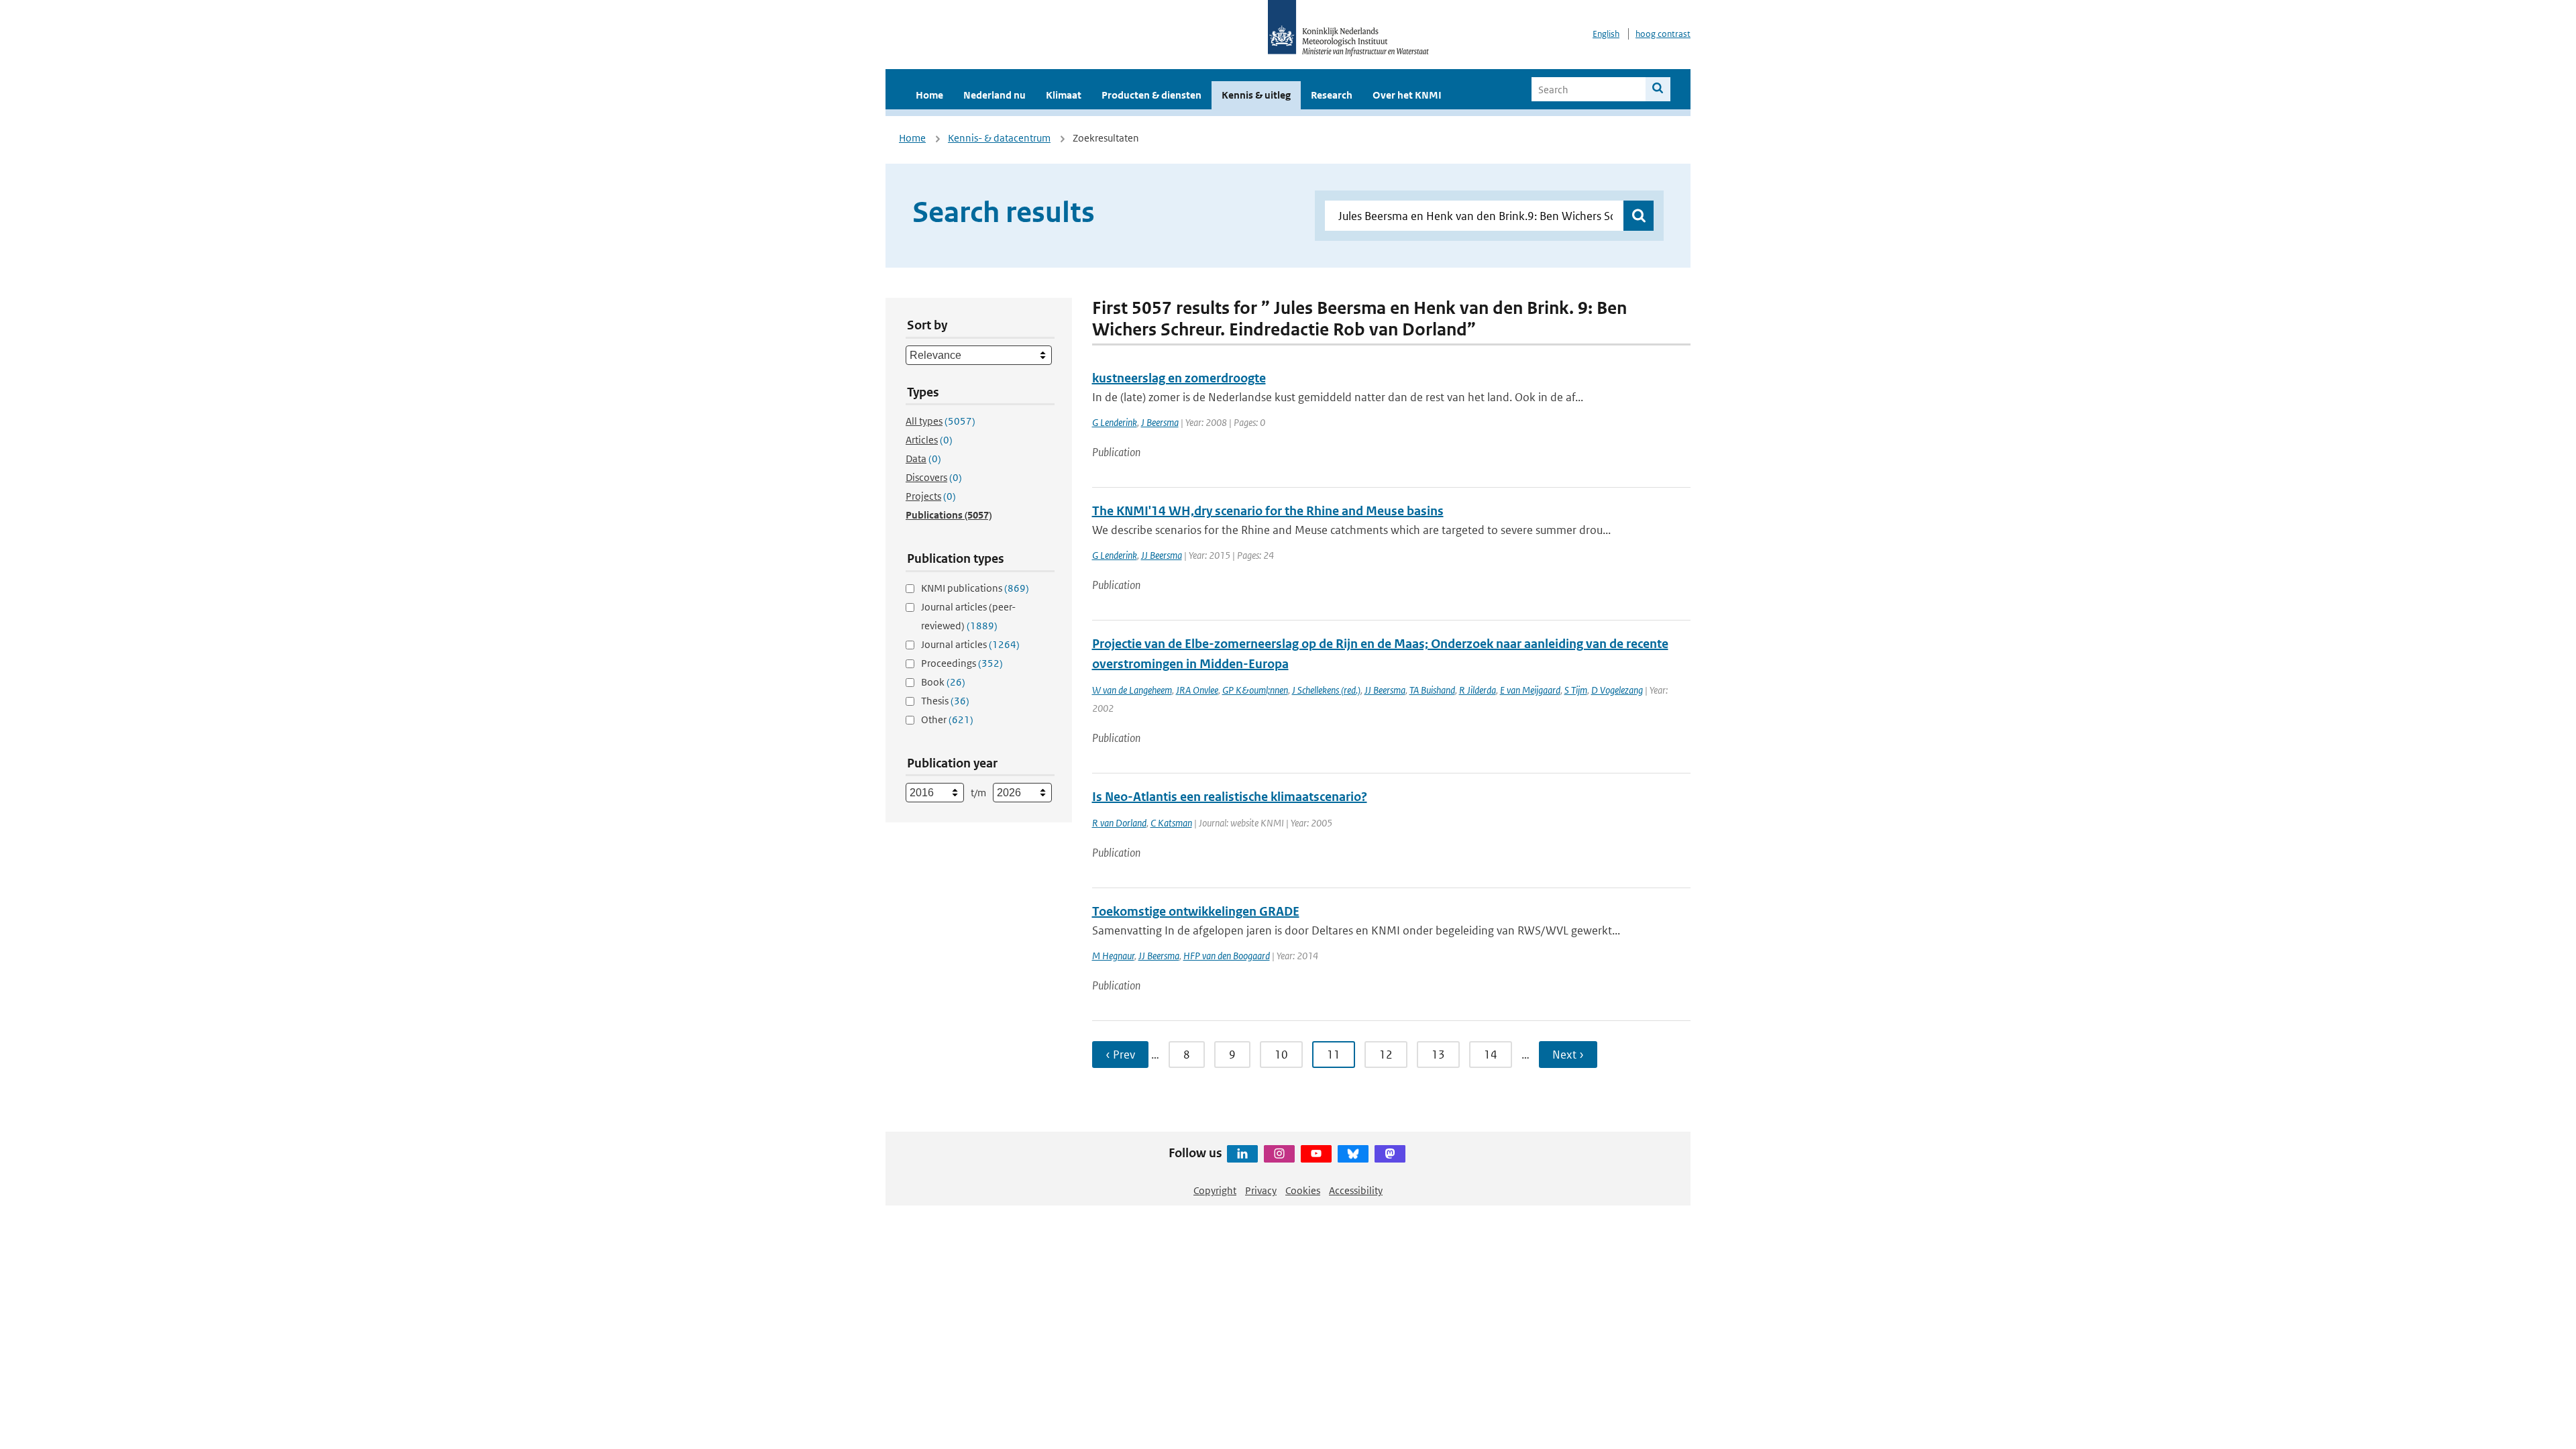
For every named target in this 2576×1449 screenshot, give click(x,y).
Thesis (945, 701)
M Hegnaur (1113, 956)
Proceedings (962, 663)
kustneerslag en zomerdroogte (1179, 378)
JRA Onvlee (1197, 690)
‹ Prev (1120, 1055)
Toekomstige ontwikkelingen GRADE (1196, 911)
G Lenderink (1115, 422)
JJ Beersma (1162, 555)
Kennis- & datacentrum (999, 138)
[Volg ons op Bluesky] (1353, 1154)
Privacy (1261, 1190)
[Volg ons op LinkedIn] (1242, 1154)
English (1606, 34)
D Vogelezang (1617, 690)
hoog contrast (1663, 34)
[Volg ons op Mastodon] (1390, 1154)
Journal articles (970, 644)
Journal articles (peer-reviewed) (968, 616)
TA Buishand (1432, 690)
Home (929, 95)
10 (1281, 1055)
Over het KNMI (1407, 95)
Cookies (1303, 1190)
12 (1386, 1055)
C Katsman (1171, 823)
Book (943, 682)
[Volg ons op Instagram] (1279, 1154)
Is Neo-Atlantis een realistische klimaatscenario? (1230, 797)
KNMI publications (975, 588)
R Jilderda (1478, 690)
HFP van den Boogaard (1227, 956)
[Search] (1658, 89)
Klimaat (1064, 95)
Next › (1568, 1055)
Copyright (1215, 1190)
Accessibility (1356, 1190)
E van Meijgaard (1530, 690)
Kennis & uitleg (1256, 95)
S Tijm (1576, 690)
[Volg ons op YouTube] (1316, 1154)
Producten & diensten (1151, 95)
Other (947, 719)
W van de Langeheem (1132, 690)
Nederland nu (995, 95)
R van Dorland (1119, 823)
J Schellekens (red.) (1326, 690)
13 (1438, 1055)
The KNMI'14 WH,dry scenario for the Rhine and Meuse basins (1268, 511)
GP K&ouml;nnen (1255, 690)
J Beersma (1160, 422)
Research (1332, 95)
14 (1491, 1055)
